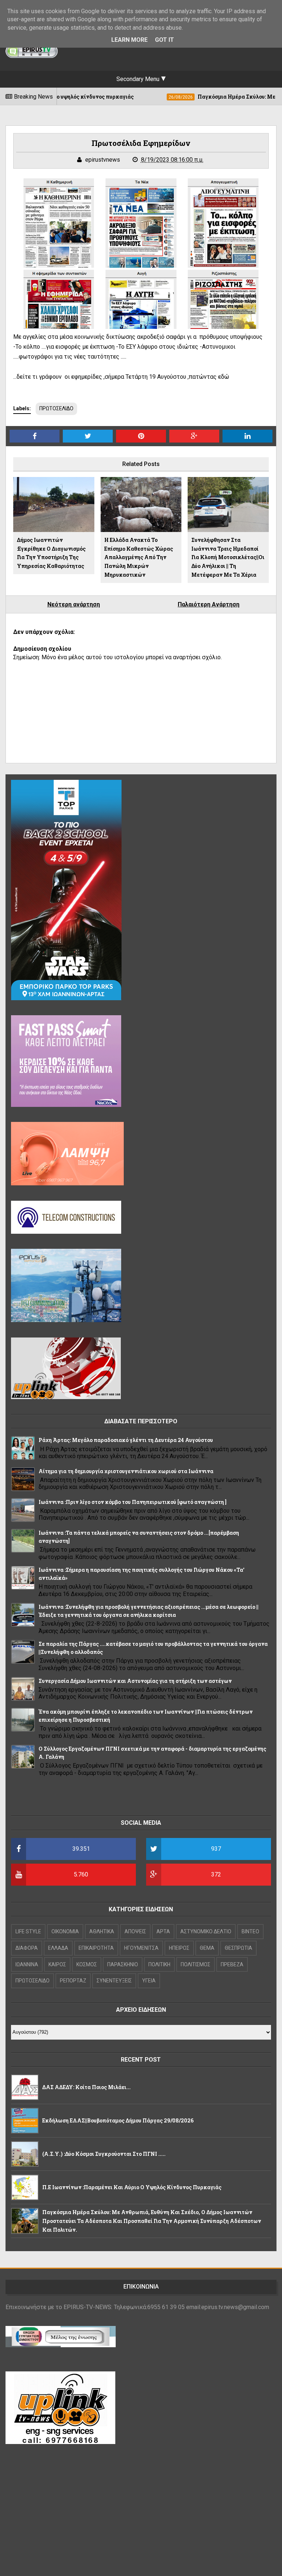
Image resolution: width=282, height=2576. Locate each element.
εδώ (224, 377)
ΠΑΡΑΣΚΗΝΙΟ (123, 1964)
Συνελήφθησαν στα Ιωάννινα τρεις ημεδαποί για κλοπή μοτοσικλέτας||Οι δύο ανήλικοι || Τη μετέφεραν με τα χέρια (228, 557)
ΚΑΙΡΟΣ (57, 1964)
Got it (164, 40)
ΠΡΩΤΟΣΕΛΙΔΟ (56, 408)
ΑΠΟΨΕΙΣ (135, 1931)
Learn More (129, 40)
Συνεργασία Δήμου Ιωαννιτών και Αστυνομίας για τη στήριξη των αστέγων (135, 1681)
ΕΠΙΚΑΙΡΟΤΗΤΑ (96, 1948)
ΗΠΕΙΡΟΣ (179, 1948)
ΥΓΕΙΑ (149, 1981)
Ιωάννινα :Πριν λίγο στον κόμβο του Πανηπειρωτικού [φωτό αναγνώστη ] (133, 1502)
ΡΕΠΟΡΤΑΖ (73, 1981)
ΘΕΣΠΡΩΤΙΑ (238, 1948)
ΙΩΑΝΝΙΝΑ (27, 1964)
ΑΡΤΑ (163, 1931)
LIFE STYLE (28, 1931)
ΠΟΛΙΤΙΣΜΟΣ (196, 1964)
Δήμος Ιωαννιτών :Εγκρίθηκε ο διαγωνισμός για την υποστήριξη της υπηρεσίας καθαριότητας (51, 553)
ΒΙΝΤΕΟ (250, 1931)
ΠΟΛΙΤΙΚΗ (159, 1964)
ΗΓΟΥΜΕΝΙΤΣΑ (141, 1948)
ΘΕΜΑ (207, 1948)
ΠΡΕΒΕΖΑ (232, 1964)
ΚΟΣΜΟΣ (87, 1964)
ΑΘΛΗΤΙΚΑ (102, 1931)
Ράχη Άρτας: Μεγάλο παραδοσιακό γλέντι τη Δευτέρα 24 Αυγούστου (126, 1440)
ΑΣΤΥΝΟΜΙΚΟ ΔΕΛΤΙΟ (206, 1931)
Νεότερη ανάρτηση (74, 604)
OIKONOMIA (65, 1931)
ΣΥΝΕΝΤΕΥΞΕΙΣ (114, 1981)
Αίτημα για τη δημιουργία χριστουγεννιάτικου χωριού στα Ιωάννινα (126, 1471)
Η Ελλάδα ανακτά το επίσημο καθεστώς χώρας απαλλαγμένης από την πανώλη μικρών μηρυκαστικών (139, 557)
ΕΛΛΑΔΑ (58, 1948)
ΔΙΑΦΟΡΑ (27, 1948)
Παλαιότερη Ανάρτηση (209, 604)
